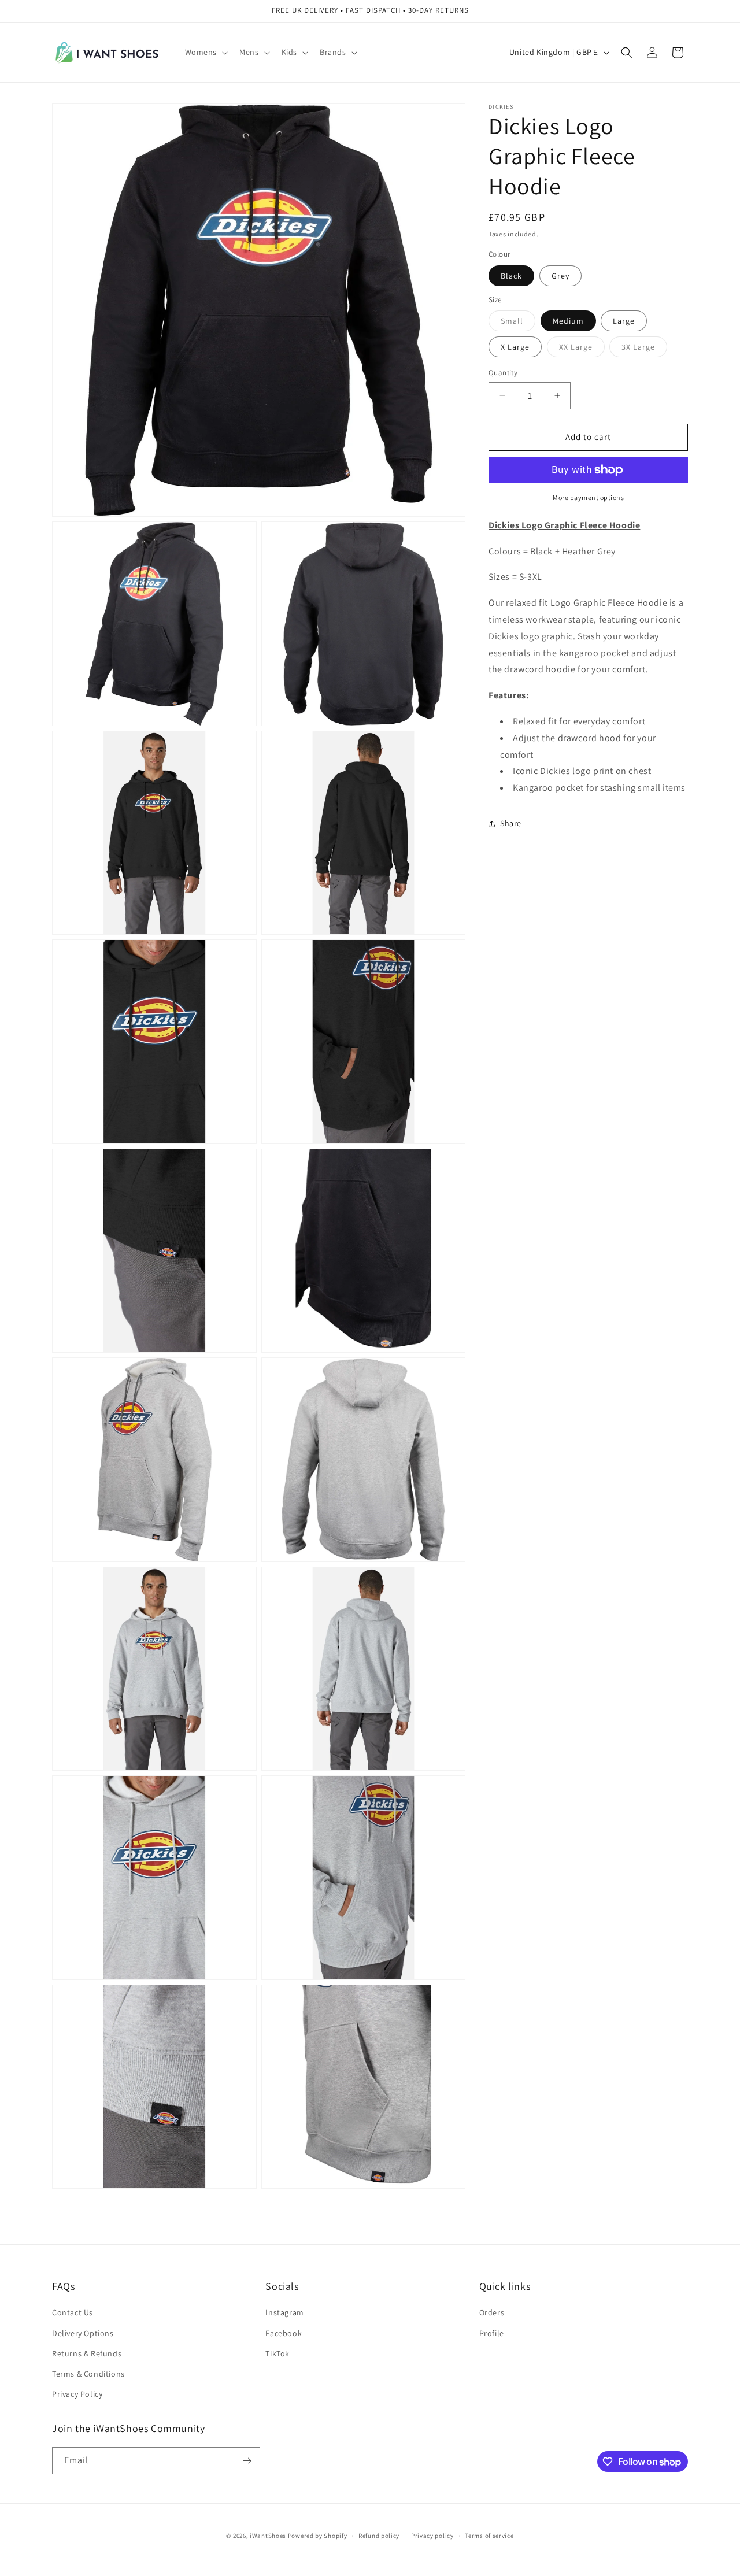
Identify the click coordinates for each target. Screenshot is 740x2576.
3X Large (644, 349)
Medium (568, 321)
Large (624, 321)
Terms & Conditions (88, 2374)
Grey (560, 276)
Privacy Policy (77, 2394)
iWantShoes (268, 2536)
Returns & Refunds (87, 2353)
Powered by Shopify (318, 2536)
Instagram (284, 2312)
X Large (515, 347)
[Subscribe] (247, 2461)
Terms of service (489, 2536)
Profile (492, 2333)
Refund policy (379, 2536)
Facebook (284, 2333)
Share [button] (511, 823)
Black (511, 276)
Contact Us (73, 2312)
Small (518, 323)
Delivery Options (83, 2333)
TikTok (277, 2353)
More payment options (588, 497)
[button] (206, 52)
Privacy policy (432, 2536)
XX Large (582, 349)
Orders (492, 2312)
